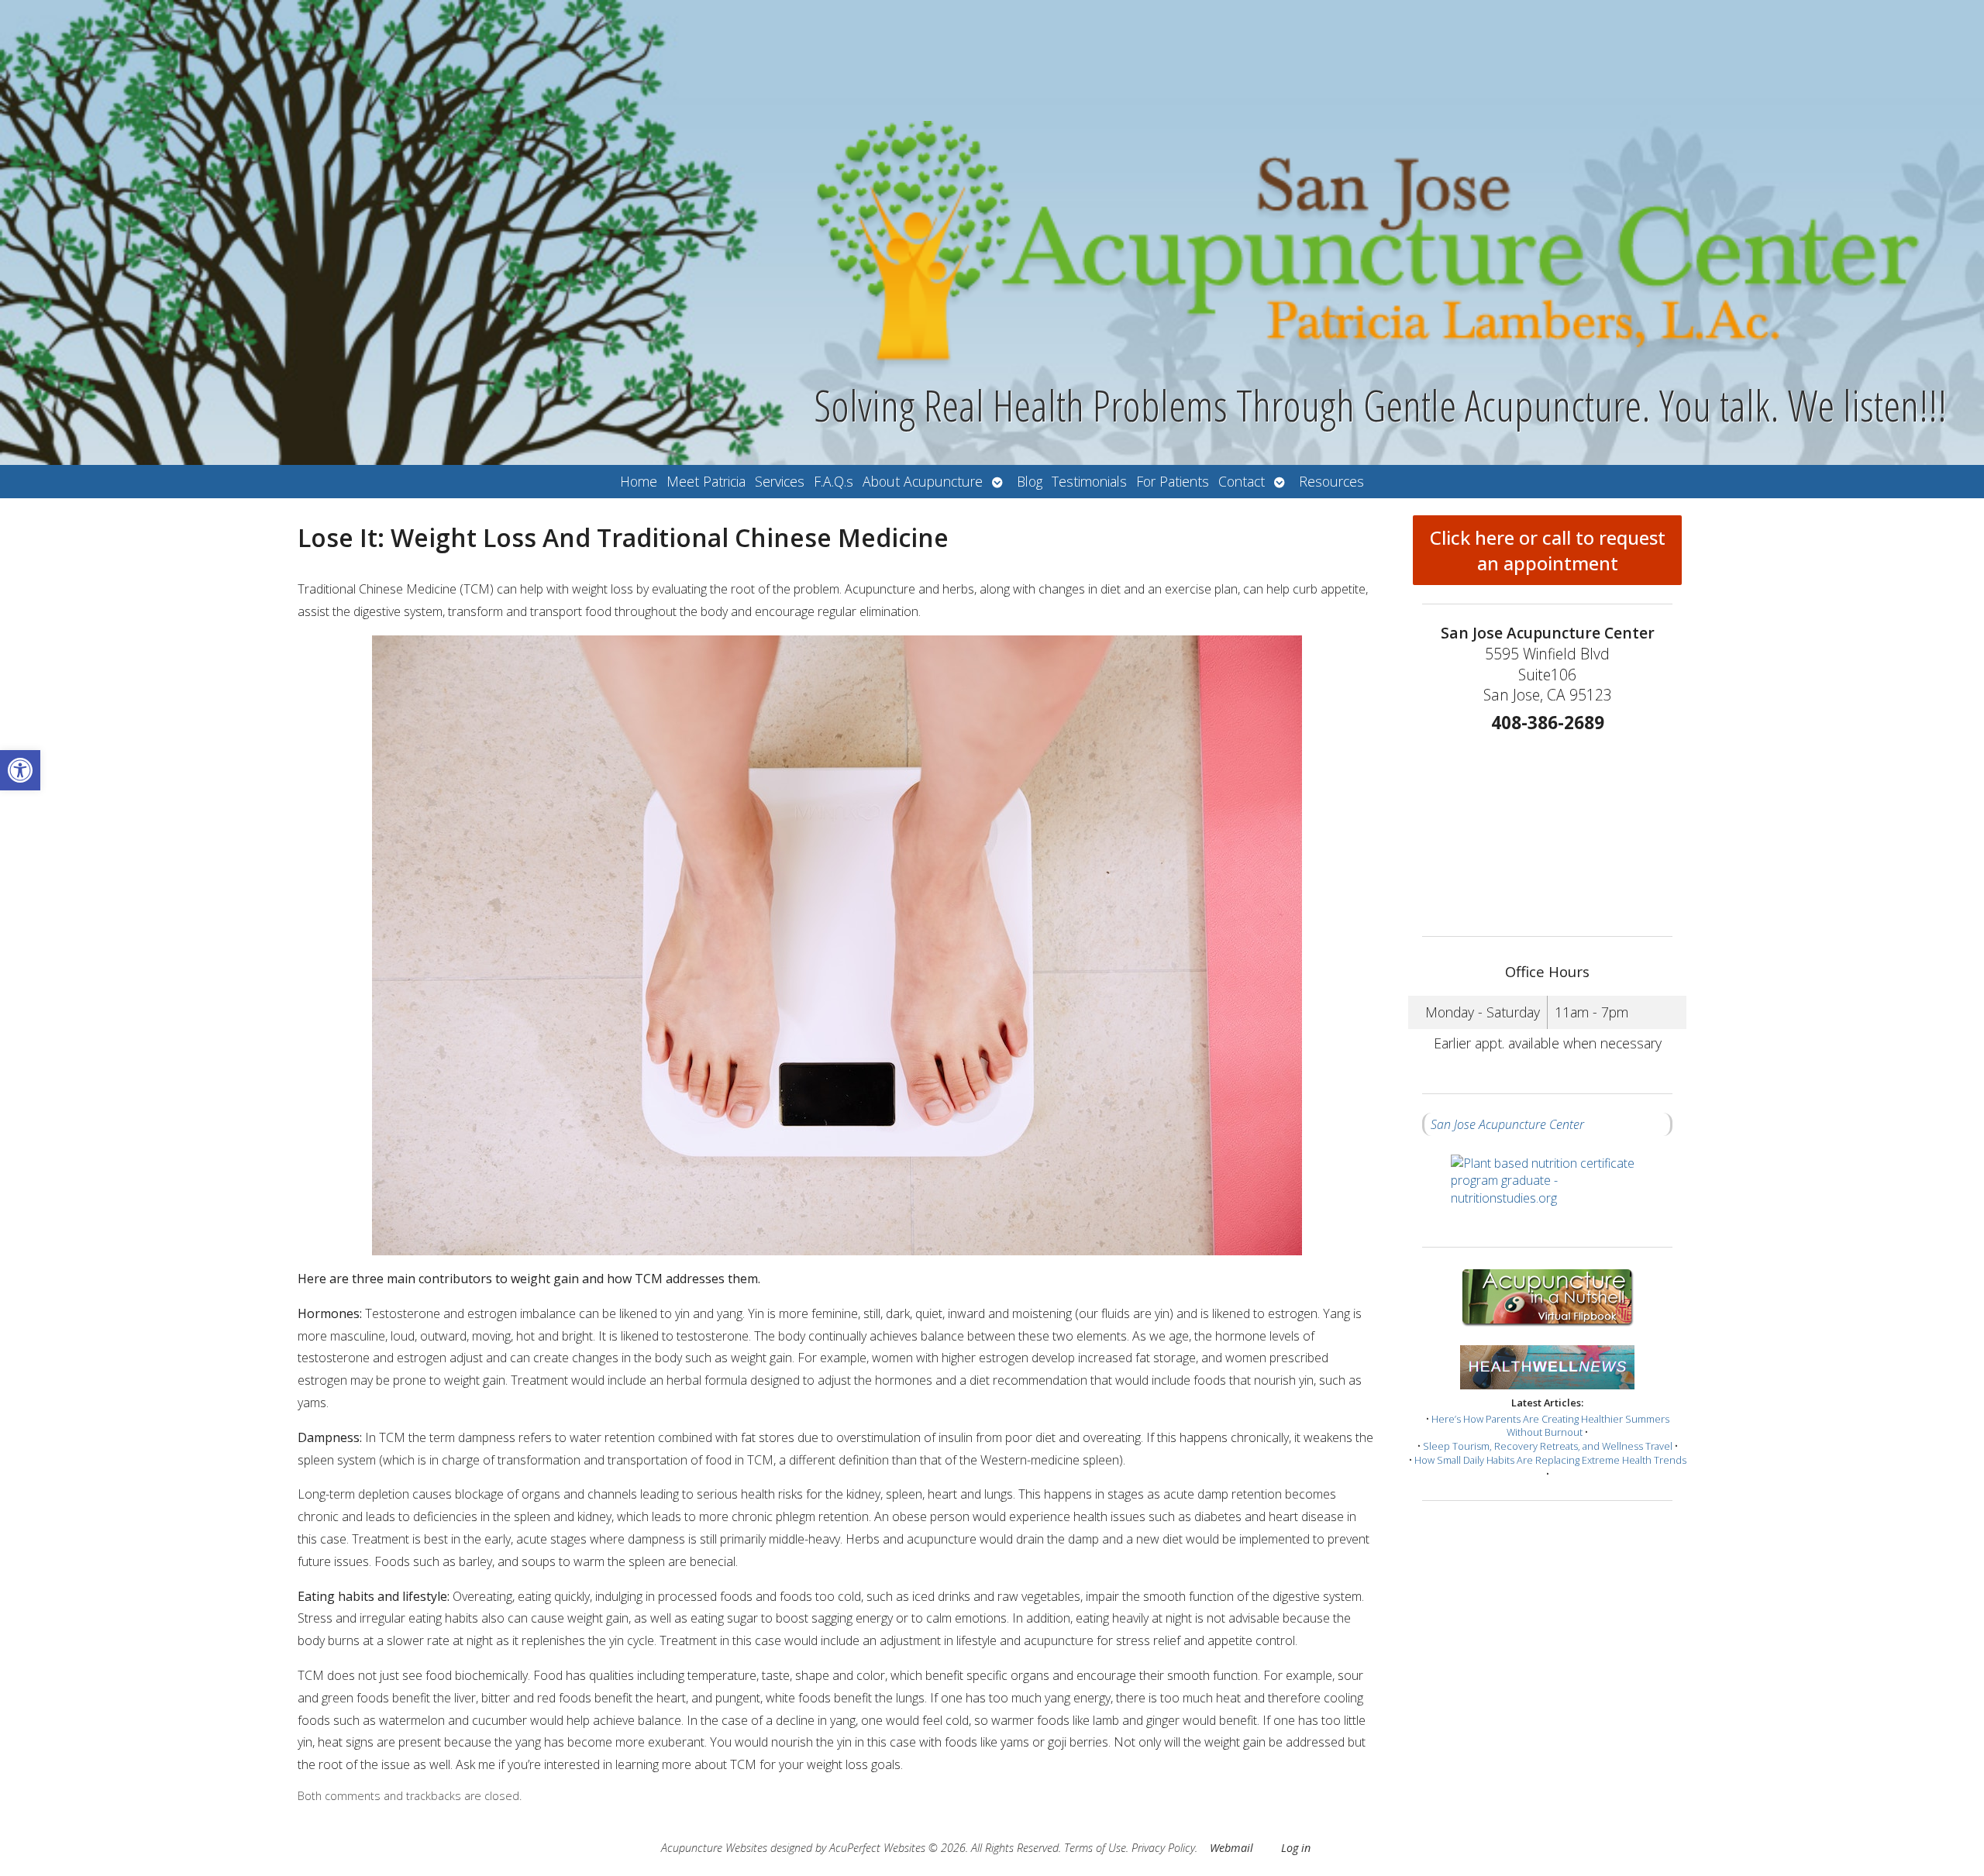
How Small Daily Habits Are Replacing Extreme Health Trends (1550, 1460)
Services (780, 481)
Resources (1331, 481)
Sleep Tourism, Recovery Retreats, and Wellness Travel (1548, 1446)
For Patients (1173, 481)
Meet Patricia (706, 481)
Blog (1030, 481)
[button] (20, 770)
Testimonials (1089, 481)
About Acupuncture (923, 481)
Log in (1296, 1848)
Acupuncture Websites (714, 1848)
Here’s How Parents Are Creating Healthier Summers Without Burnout (1550, 1426)
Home (639, 481)
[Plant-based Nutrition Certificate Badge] (1547, 1191)
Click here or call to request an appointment (1548, 550)
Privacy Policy (1163, 1848)
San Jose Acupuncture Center (1507, 1124)
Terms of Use (1095, 1848)
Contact (1242, 481)
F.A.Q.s (834, 481)
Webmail (1231, 1848)
